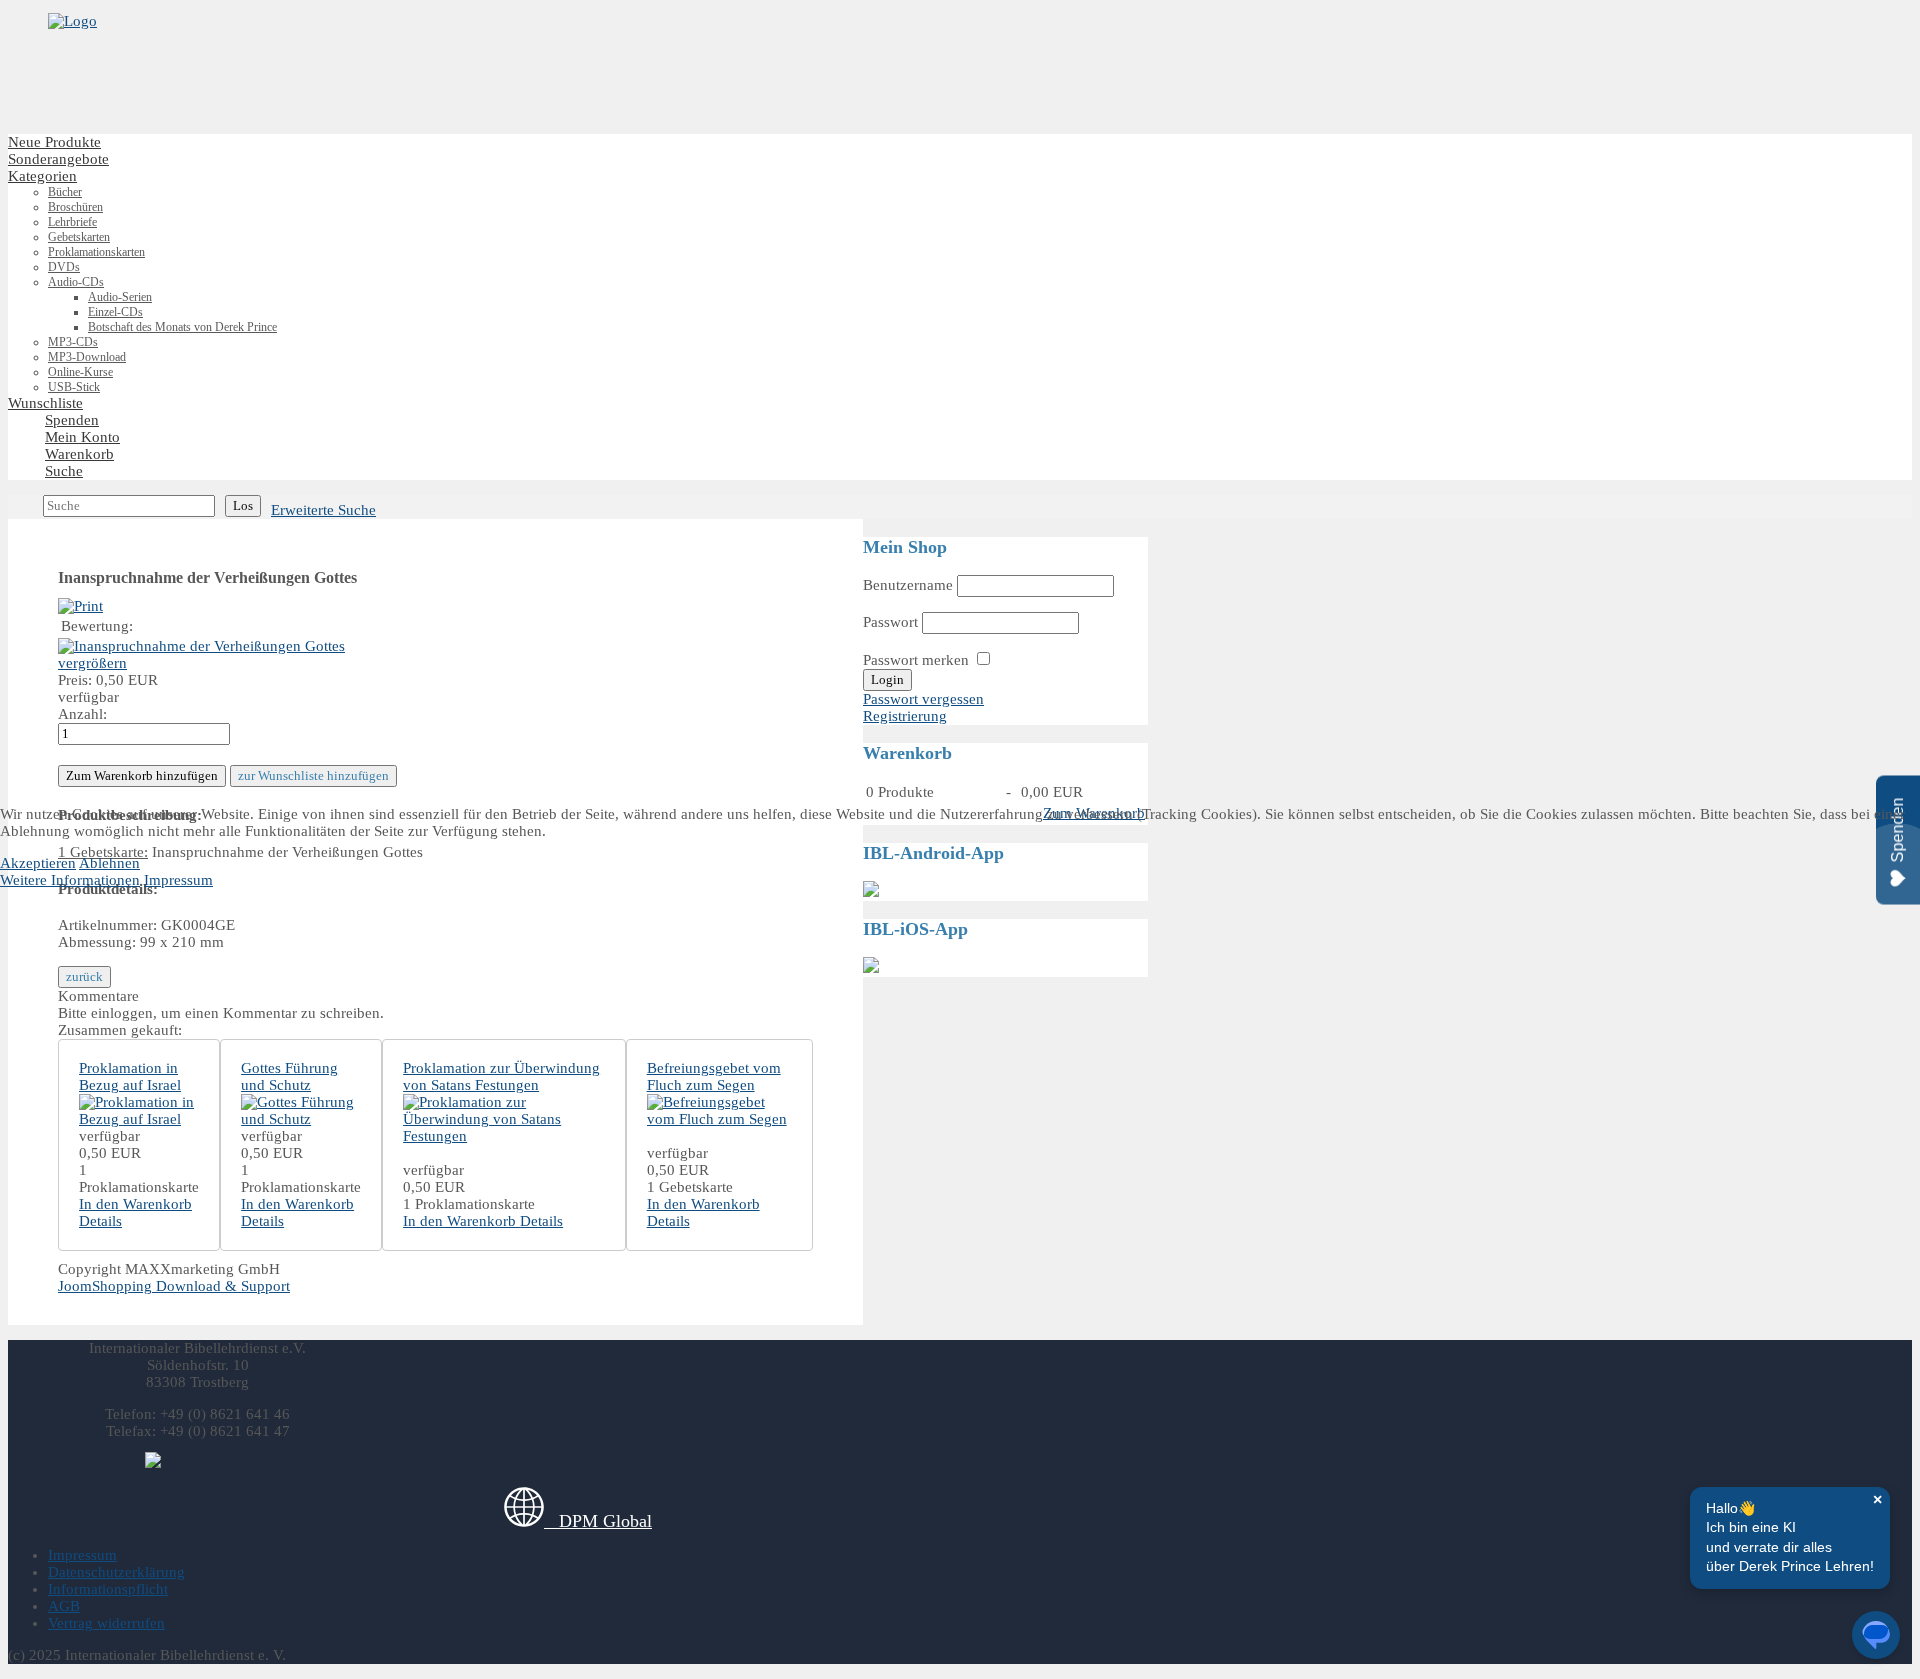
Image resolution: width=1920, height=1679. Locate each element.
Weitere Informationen (70, 880)
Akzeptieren (38, 863)
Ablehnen (109, 863)
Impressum (178, 880)
